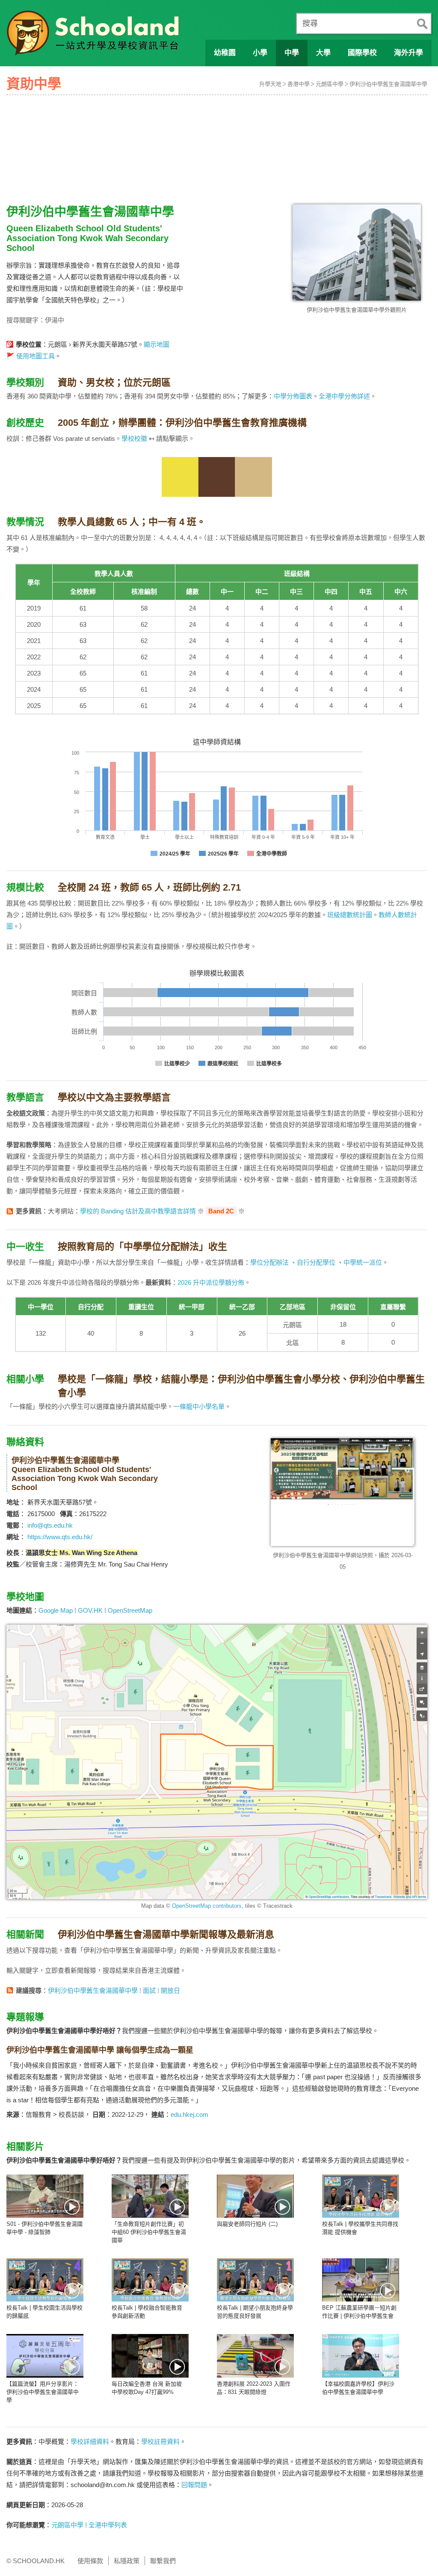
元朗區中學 (330, 84)
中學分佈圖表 (293, 396)
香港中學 (299, 84)
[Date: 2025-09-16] (150, 2356)
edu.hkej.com (189, 2114)
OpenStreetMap (130, 1610)
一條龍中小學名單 (199, 1406)
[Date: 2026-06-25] (45, 2196)
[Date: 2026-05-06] (150, 2196)
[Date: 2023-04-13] (255, 2356)
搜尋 (310, 24)
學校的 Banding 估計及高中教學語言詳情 (138, 1211)
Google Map (56, 1610)
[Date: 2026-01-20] (255, 2196)
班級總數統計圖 (350, 915)
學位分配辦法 (269, 1262)
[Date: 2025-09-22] (361, 2280)
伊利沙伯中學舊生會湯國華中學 (388, 84)
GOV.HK (90, 1610)
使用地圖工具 (36, 356)
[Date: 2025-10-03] (361, 2196)
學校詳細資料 (90, 2442)
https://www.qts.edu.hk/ (60, 1537)
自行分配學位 (316, 1262)
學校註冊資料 (160, 2442)
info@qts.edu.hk (50, 1525)
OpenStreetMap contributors (207, 1906)
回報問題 (194, 2485)
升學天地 (270, 84)
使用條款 (90, 2561)
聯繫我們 (163, 2561)
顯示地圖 (157, 344)
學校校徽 (134, 438)
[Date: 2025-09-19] (45, 2356)
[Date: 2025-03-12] (361, 2356)
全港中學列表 (108, 2525)
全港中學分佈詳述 (344, 396)
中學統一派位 (363, 1262)
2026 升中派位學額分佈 (211, 1282)
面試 (149, 1990)
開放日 (170, 1990)
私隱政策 (127, 2561)
